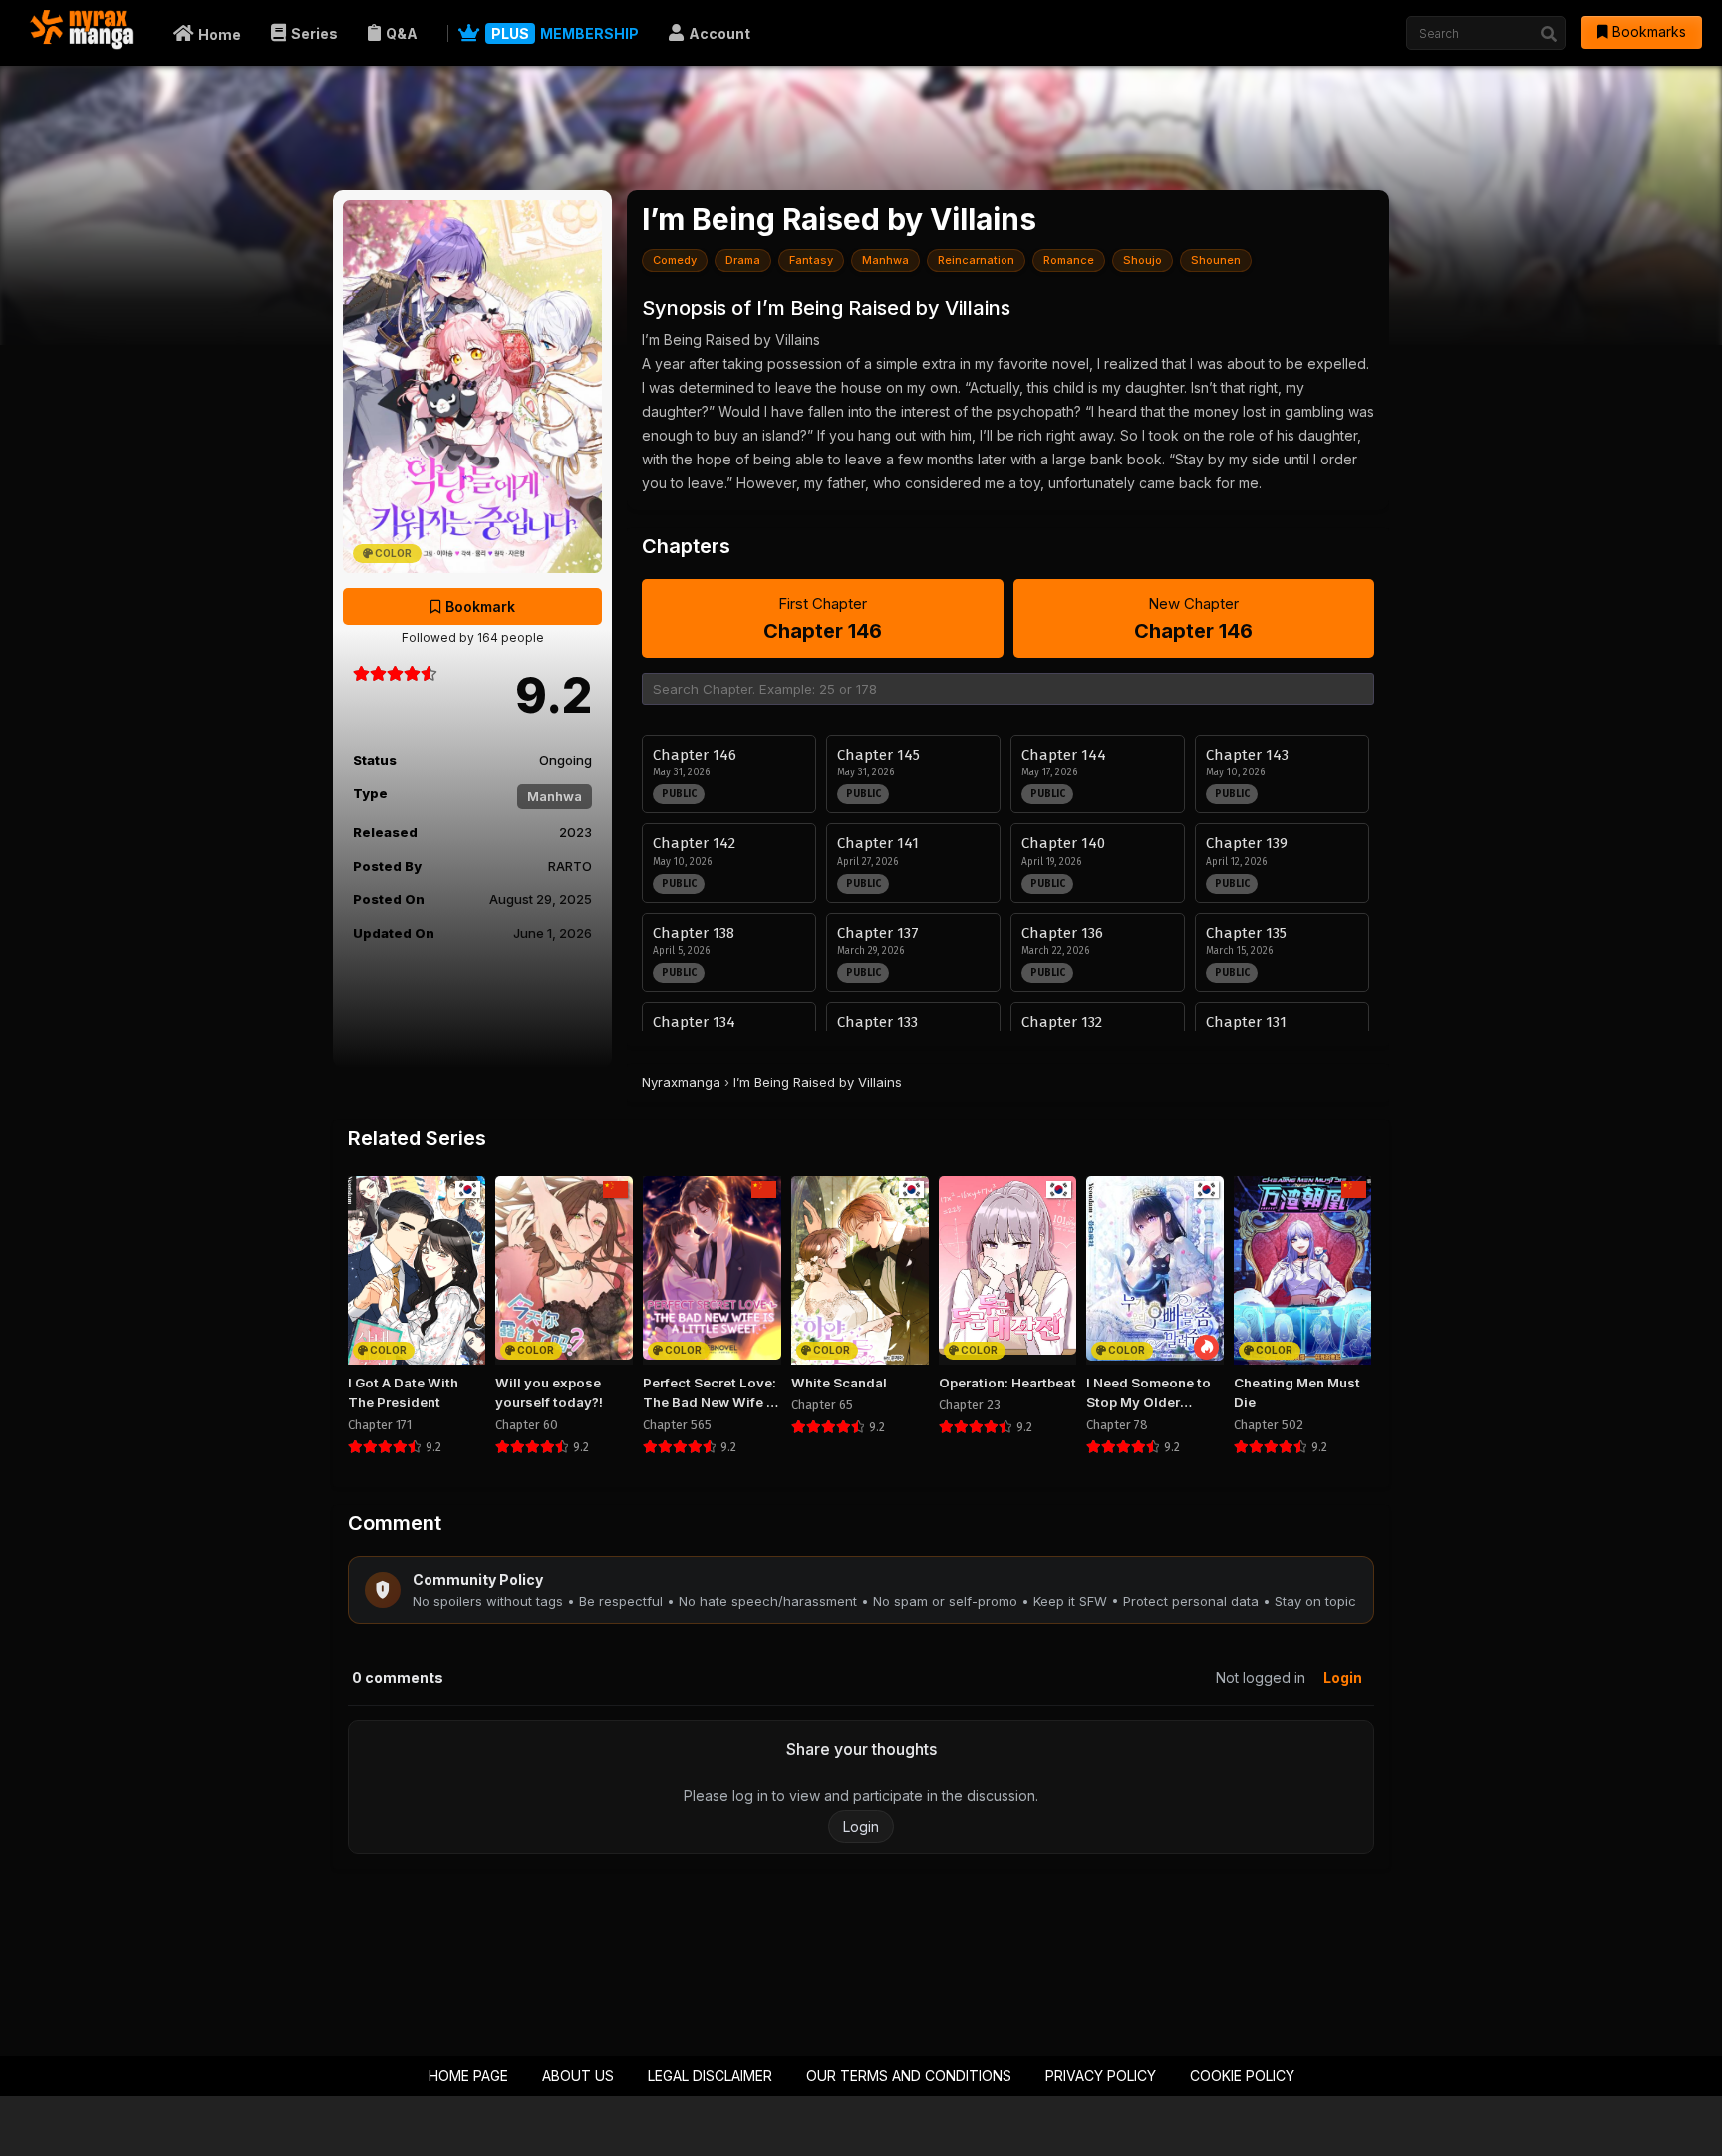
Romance (1069, 260)
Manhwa (555, 796)
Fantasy (811, 260)
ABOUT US (578, 2076)
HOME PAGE (468, 2076)
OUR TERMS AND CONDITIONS (909, 2076)
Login (1343, 1677)
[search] (1549, 34)
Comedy (675, 260)
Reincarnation (976, 260)
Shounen (1216, 260)
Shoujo (1143, 260)
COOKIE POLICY (1242, 2076)
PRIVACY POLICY (1101, 2076)
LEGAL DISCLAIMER (710, 2076)
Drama (743, 260)
